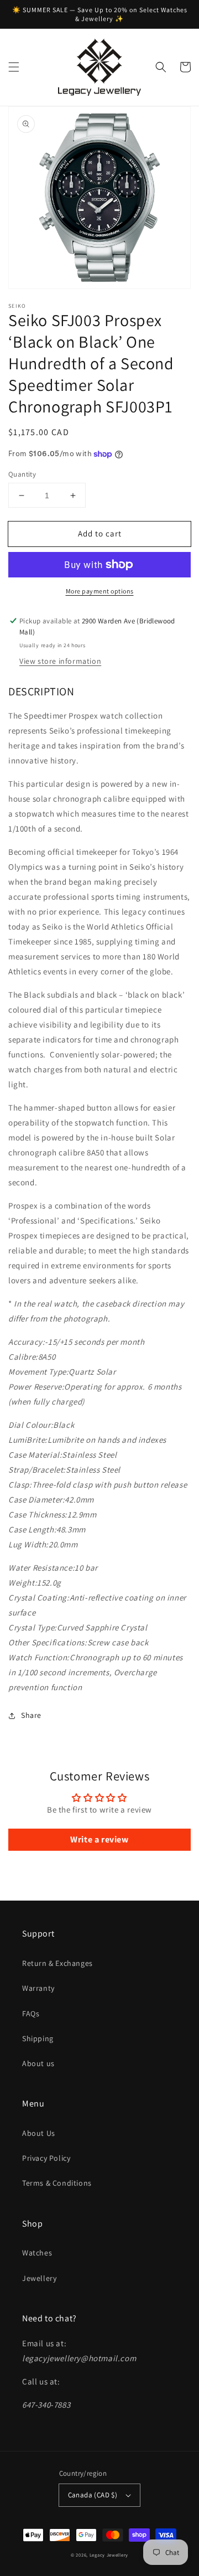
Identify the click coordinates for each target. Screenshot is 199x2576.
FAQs (31, 2014)
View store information (60, 661)
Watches (37, 2253)
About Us (39, 2133)
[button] (14, 67)
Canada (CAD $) (93, 2495)
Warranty (38, 1988)
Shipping (38, 2038)
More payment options (100, 591)
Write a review (99, 1839)
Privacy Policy (46, 2158)
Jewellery (39, 2278)
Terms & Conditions (57, 2183)
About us (38, 2063)
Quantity (22, 474)
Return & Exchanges (57, 1963)
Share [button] (31, 1715)
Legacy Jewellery (109, 2555)
